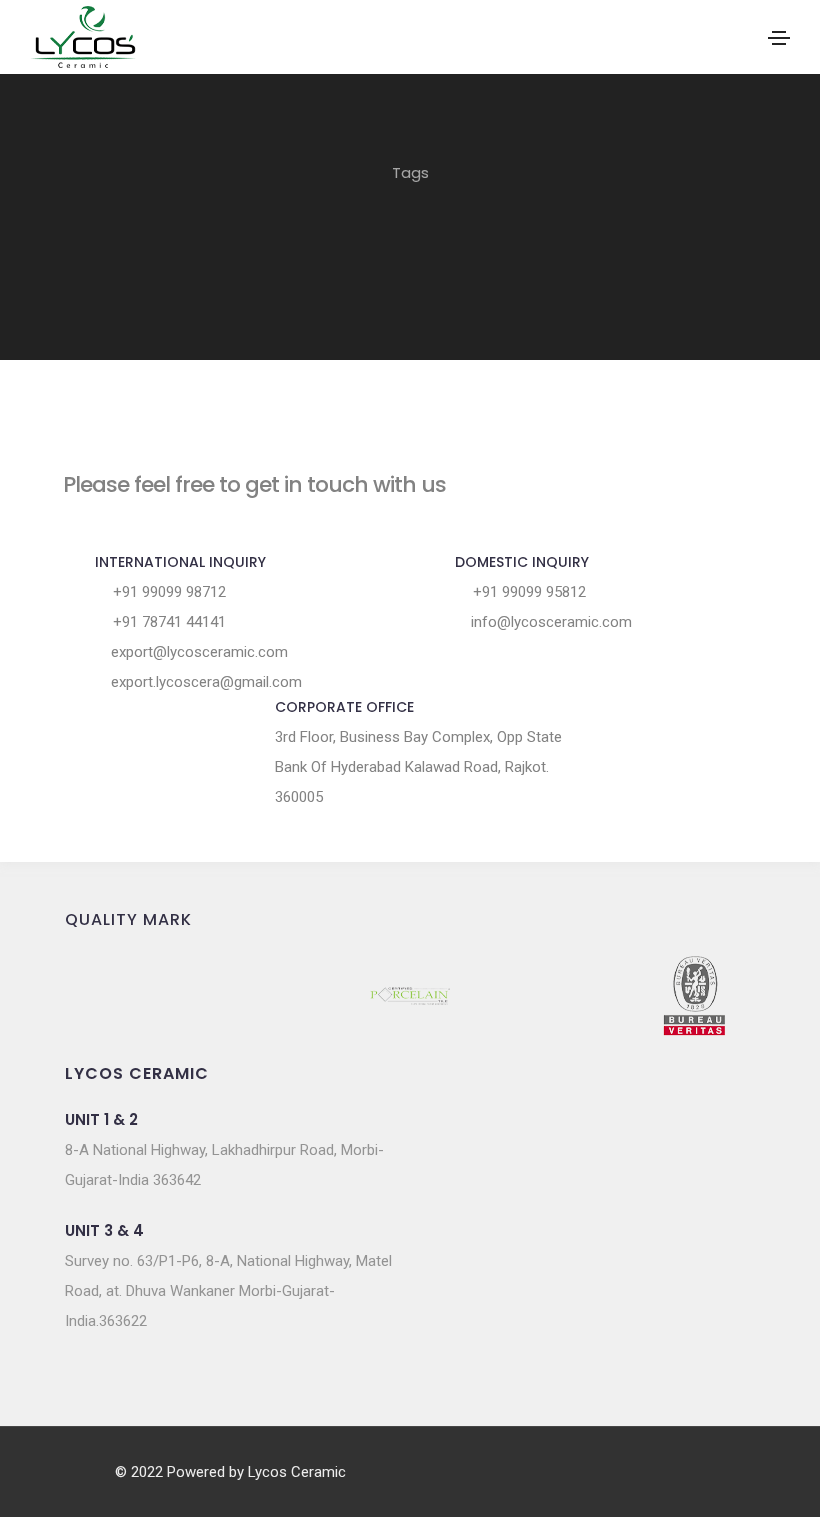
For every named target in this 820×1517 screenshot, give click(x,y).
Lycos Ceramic (297, 1472)
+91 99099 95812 (527, 592)
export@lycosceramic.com (197, 652)
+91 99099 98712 (167, 592)
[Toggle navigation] (779, 38)
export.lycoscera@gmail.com (204, 682)
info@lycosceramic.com (549, 622)
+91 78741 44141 (167, 622)
